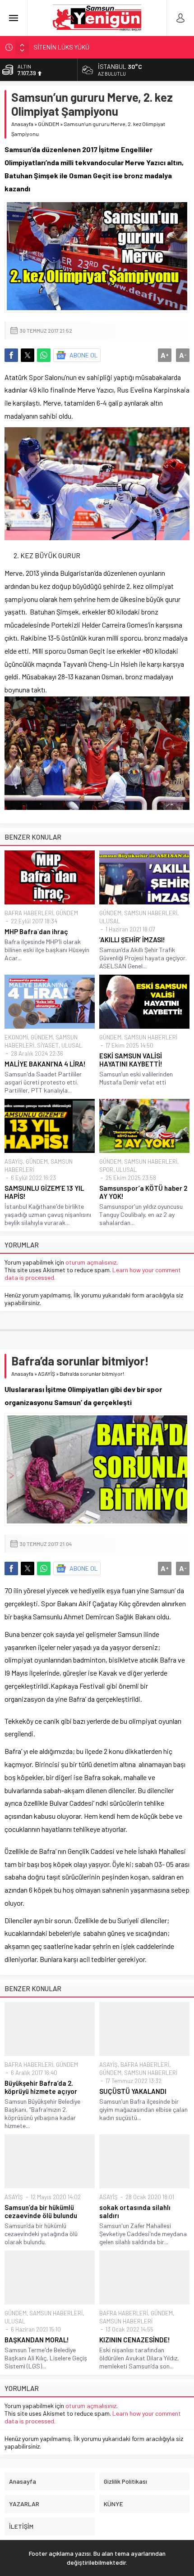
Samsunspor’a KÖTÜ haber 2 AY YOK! (143, 1192)
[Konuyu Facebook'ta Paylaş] (11, 355)
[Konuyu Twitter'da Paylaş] (28, 355)
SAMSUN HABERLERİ (151, 913)
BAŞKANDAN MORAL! (37, 2340)
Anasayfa (22, 124)
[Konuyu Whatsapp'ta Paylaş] (44, 355)
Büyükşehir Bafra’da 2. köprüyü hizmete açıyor (41, 2087)
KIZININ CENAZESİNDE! (135, 2340)
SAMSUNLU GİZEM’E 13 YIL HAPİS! (44, 1192)
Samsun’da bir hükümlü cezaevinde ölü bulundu (41, 2211)
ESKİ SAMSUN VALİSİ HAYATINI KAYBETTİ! (131, 1060)
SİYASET (48, 1045)
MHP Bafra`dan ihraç (36, 931)
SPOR (106, 1170)
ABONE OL (84, 355)
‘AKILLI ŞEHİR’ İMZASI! (132, 940)
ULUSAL (110, 921)
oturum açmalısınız (91, 1262)
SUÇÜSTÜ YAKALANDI (133, 2091)
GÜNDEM (48, 124)
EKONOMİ (16, 1037)
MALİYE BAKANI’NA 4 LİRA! (45, 1064)
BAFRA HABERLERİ (29, 913)
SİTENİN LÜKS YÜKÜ (61, 47)
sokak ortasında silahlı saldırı (135, 2211)
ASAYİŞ (14, 1161)
